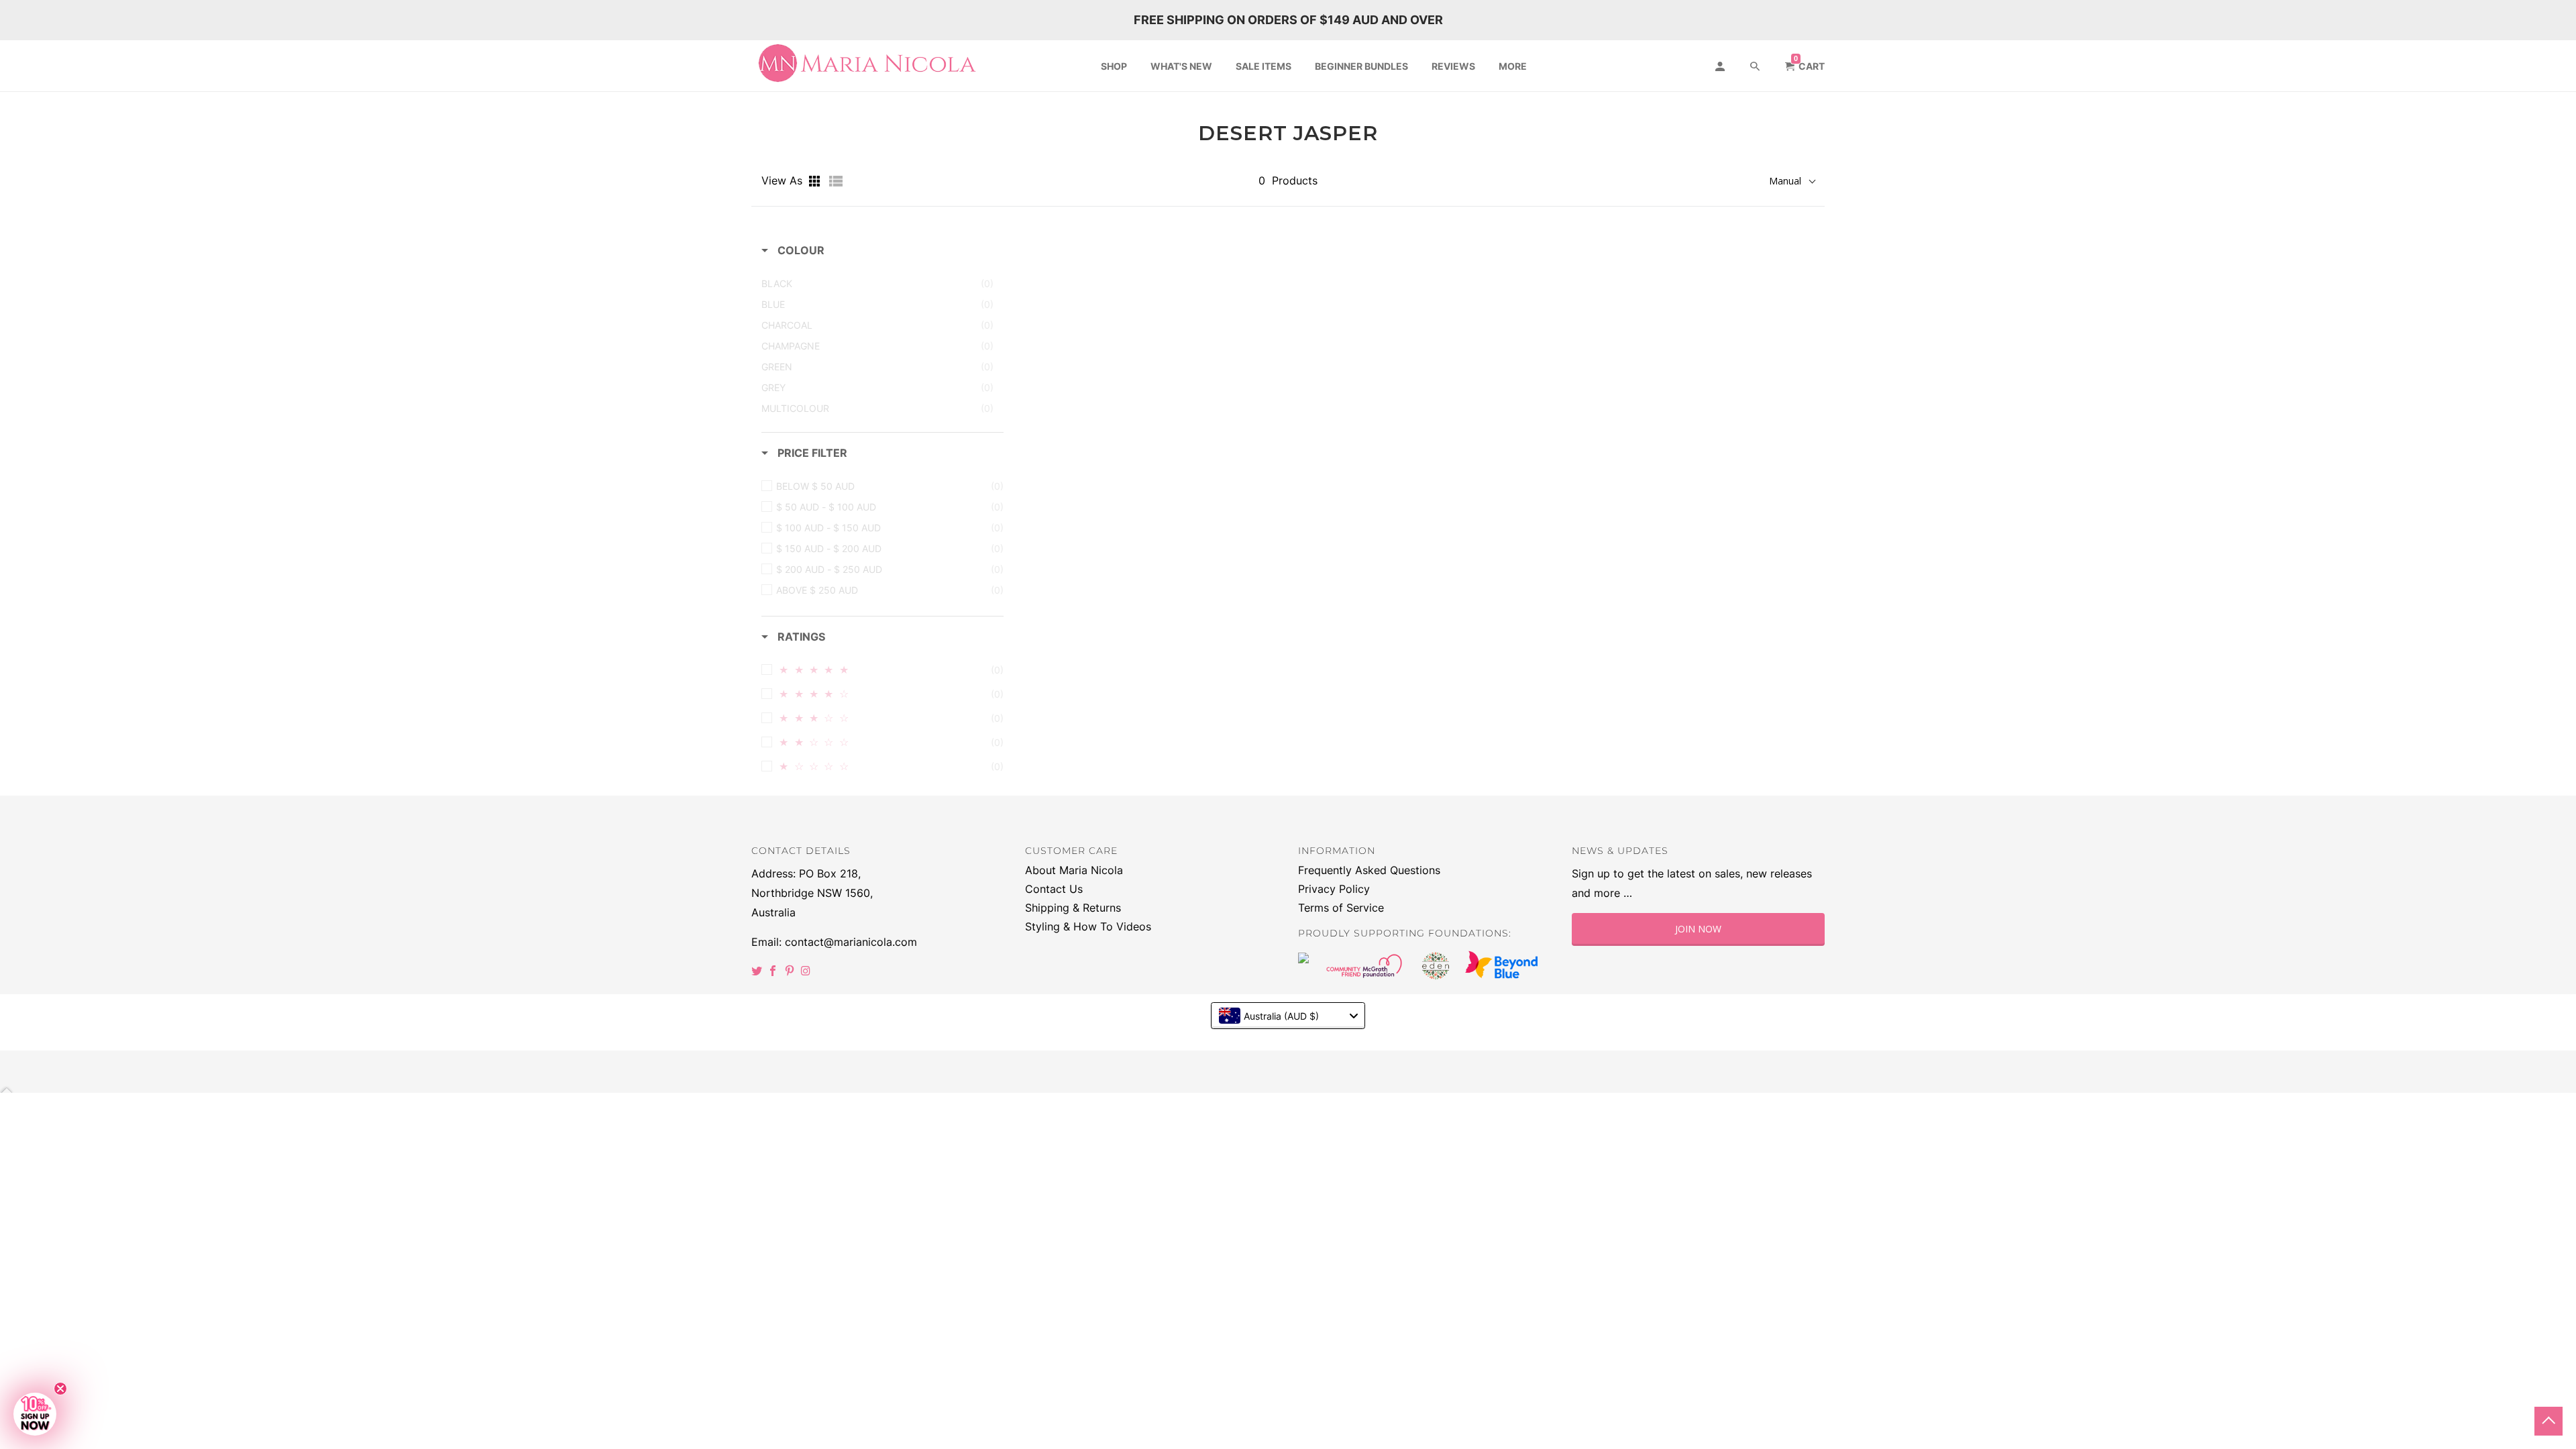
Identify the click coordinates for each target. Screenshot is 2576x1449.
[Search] (1756, 66)
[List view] (836, 181)
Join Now (1698, 929)
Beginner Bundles (1361, 66)
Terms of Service (1341, 908)
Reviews (1453, 66)
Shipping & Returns (1073, 908)
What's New (1181, 66)
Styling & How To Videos (1088, 926)
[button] (35, 1414)
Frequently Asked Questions (1369, 870)
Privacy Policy (1334, 889)
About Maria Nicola (1074, 870)
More (1513, 66)
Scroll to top (2548, 1421)
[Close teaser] (60, 1389)
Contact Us (1054, 889)
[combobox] (1288, 1016)
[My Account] (1721, 66)
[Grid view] (816, 181)
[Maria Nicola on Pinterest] (791, 971)
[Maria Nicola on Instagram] (807, 971)
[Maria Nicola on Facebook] (774, 971)
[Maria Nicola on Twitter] (758, 971)
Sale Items (1264, 66)
